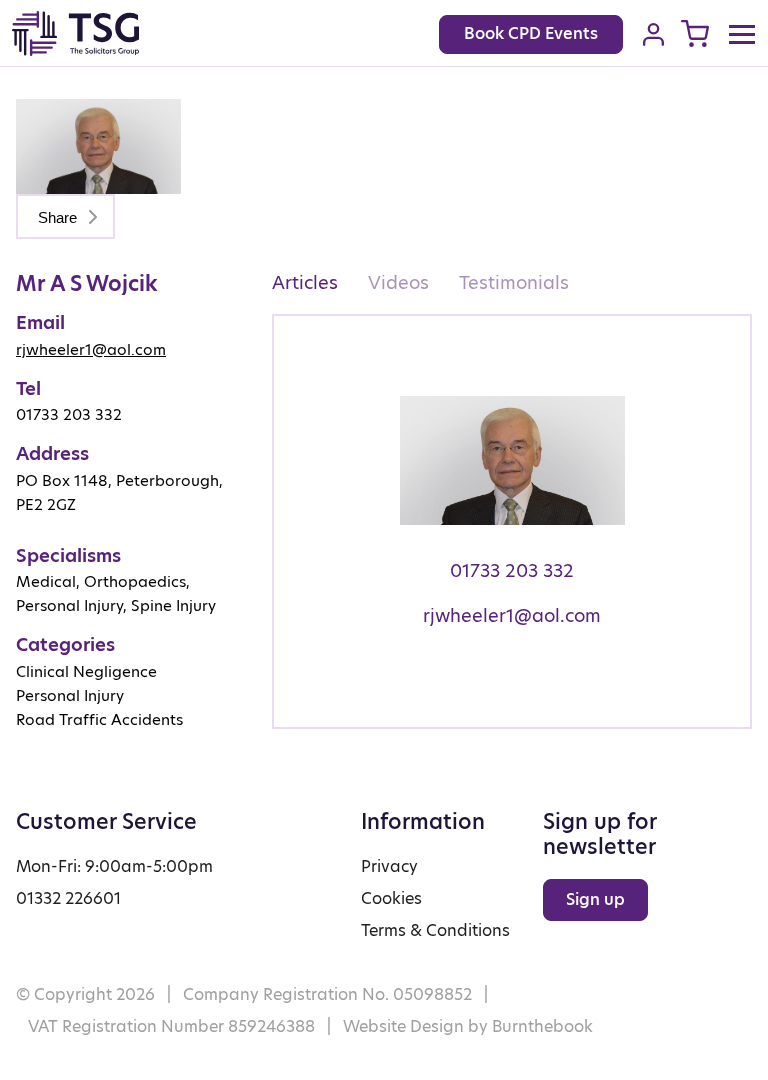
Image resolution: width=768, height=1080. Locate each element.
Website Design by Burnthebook (468, 1026)
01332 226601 (68, 898)
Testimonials (514, 282)
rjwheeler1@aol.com (91, 349)
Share (59, 217)
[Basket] (695, 33)
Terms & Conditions (435, 930)
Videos (398, 282)
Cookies (391, 898)
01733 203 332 (512, 570)
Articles (305, 282)
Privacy (389, 866)
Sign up (595, 899)
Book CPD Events (531, 33)
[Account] (653, 34)
